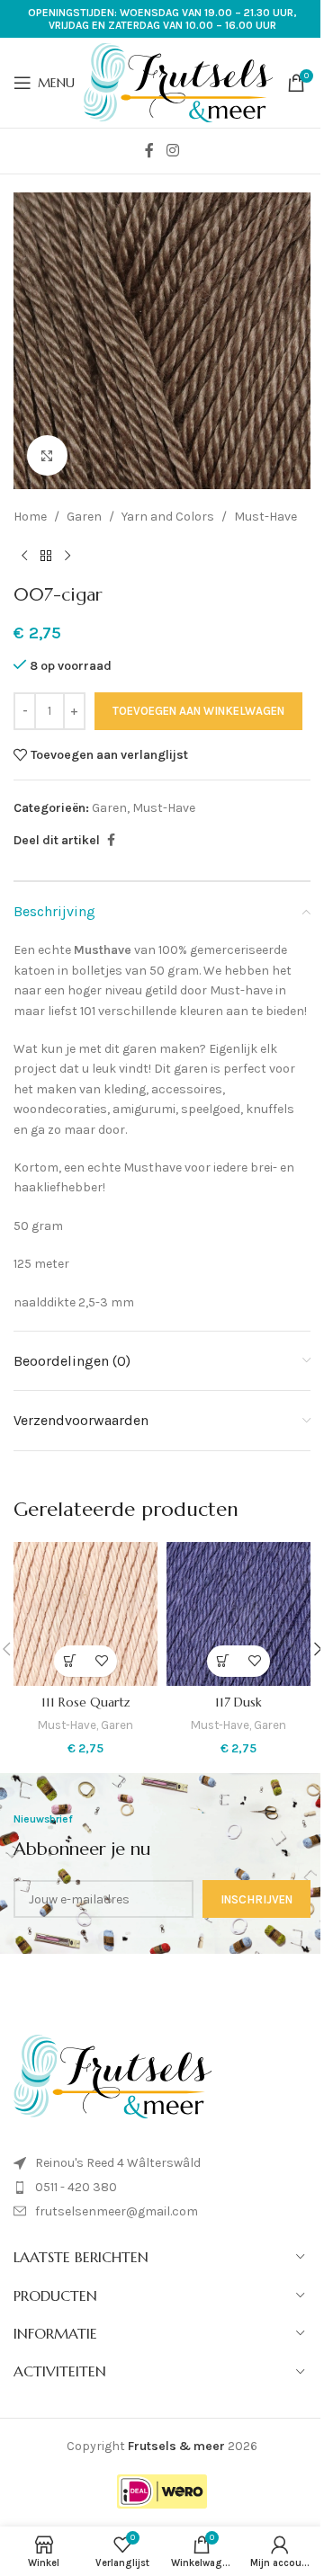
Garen (84, 517)
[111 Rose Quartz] (85, 1614)
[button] (70, 1661)
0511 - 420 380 (76, 2187)
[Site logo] (178, 81)
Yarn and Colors (168, 517)
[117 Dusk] (238, 1614)
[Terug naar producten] (46, 556)
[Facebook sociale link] (149, 151)
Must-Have (265, 517)
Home (30, 517)
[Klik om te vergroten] (47, 455)
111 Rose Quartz (86, 1702)
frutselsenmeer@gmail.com (117, 2211)
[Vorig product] (24, 556)
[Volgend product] (67, 556)
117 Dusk (238, 1702)
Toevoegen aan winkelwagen (198, 711)
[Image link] (112, 2076)
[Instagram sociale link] (172, 151)
